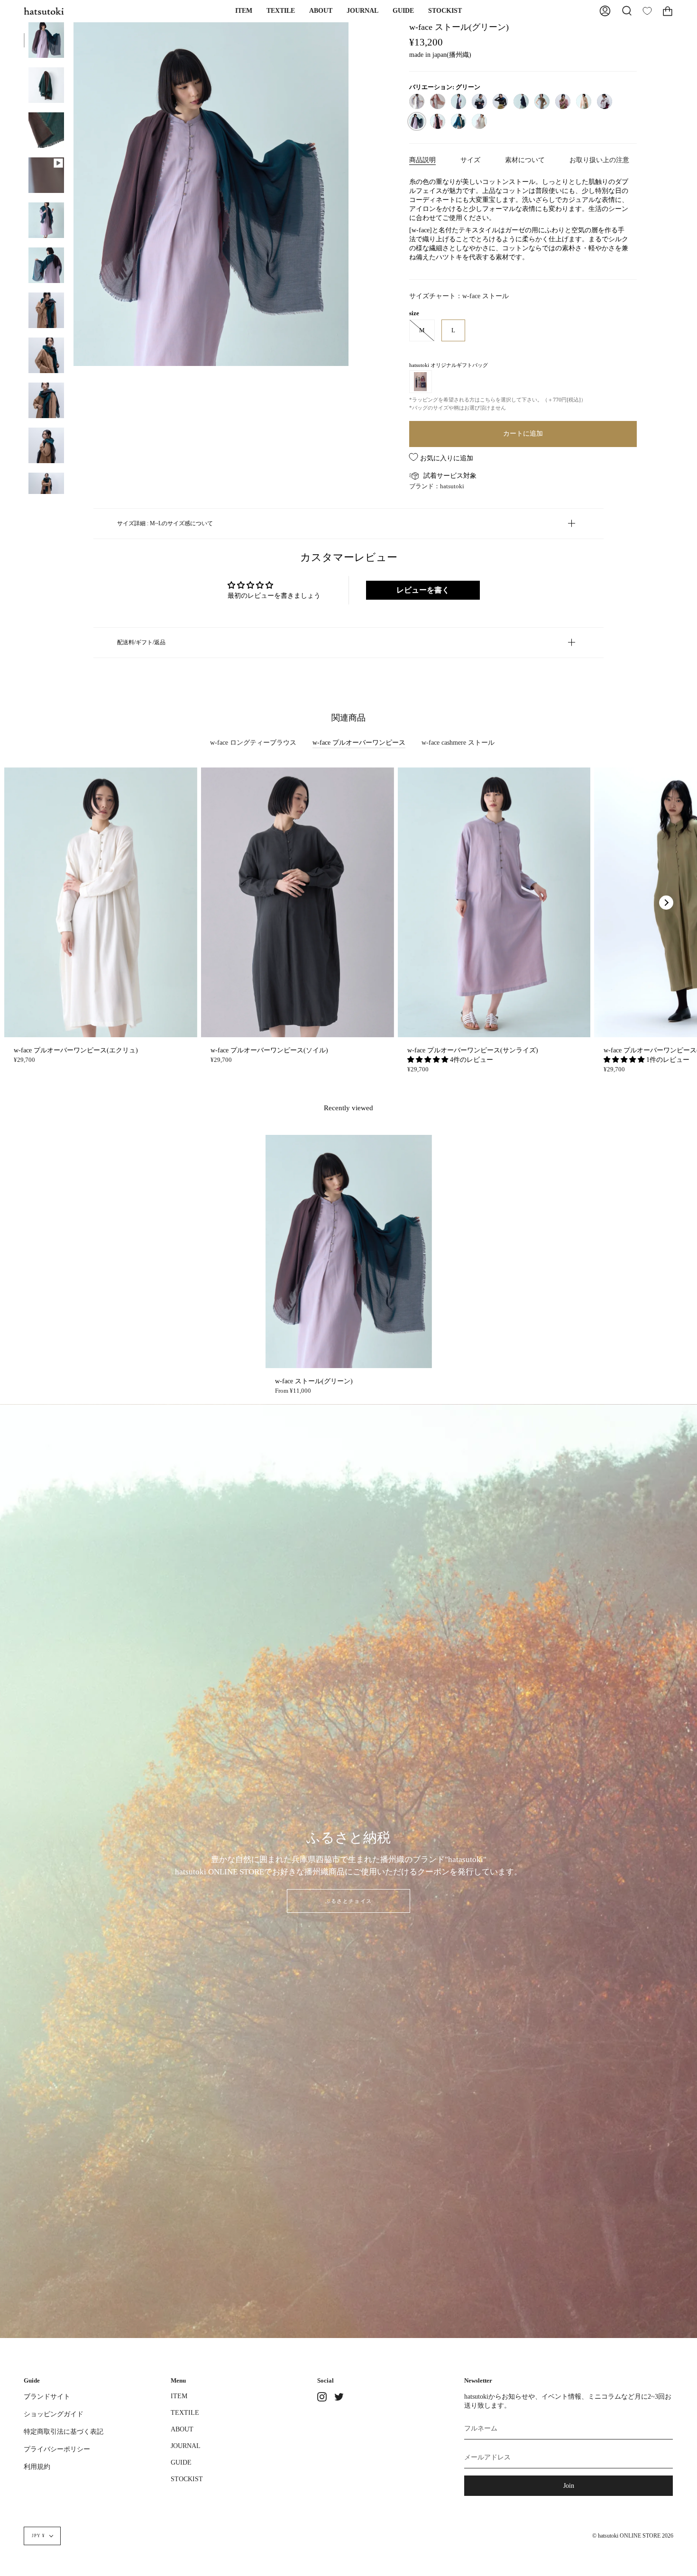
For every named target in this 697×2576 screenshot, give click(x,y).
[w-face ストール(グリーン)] (46, 40)
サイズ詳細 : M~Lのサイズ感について (165, 523)
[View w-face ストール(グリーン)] (46, 175)
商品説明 (422, 160)
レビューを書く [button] (423, 590)
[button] (244, 11)
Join (569, 2485)
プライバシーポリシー (57, 2449)
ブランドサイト (47, 2396)
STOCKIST (187, 2479)
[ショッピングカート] (668, 11)
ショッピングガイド (54, 2414)
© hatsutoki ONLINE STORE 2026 (633, 2536)
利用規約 (37, 2466)
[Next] (666, 903)
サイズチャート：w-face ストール (459, 296)
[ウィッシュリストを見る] (647, 11)
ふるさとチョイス (348, 1901)
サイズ (470, 160)
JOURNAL (186, 2446)
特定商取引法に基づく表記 (64, 2431)
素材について (525, 160)
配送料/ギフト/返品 (141, 642)
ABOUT (182, 2429)
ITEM (179, 2396)
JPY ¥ (38, 2536)
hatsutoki (452, 486)
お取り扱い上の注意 (599, 160)
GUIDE (181, 2462)
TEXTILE (185, 2412)
